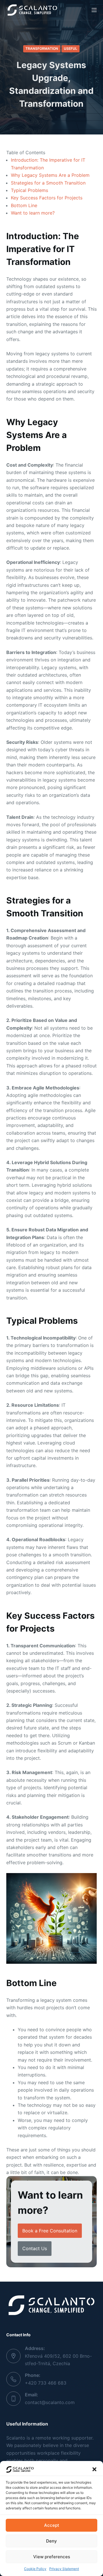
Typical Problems (29, 190)
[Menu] (94, 10)
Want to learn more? (33, 213)
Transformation (42, 48)
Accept (52, 2525)
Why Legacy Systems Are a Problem (50, 175)
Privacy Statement (64, 2569)
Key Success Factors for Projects (47, 198)
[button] (94, 2469)
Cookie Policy (35, 2569)
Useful (71, 48)
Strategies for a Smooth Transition (48, 183)
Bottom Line (24, 205)
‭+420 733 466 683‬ (46, 2383)
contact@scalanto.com (50, 2402)
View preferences (52, 2557)
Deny (51, 2541)
